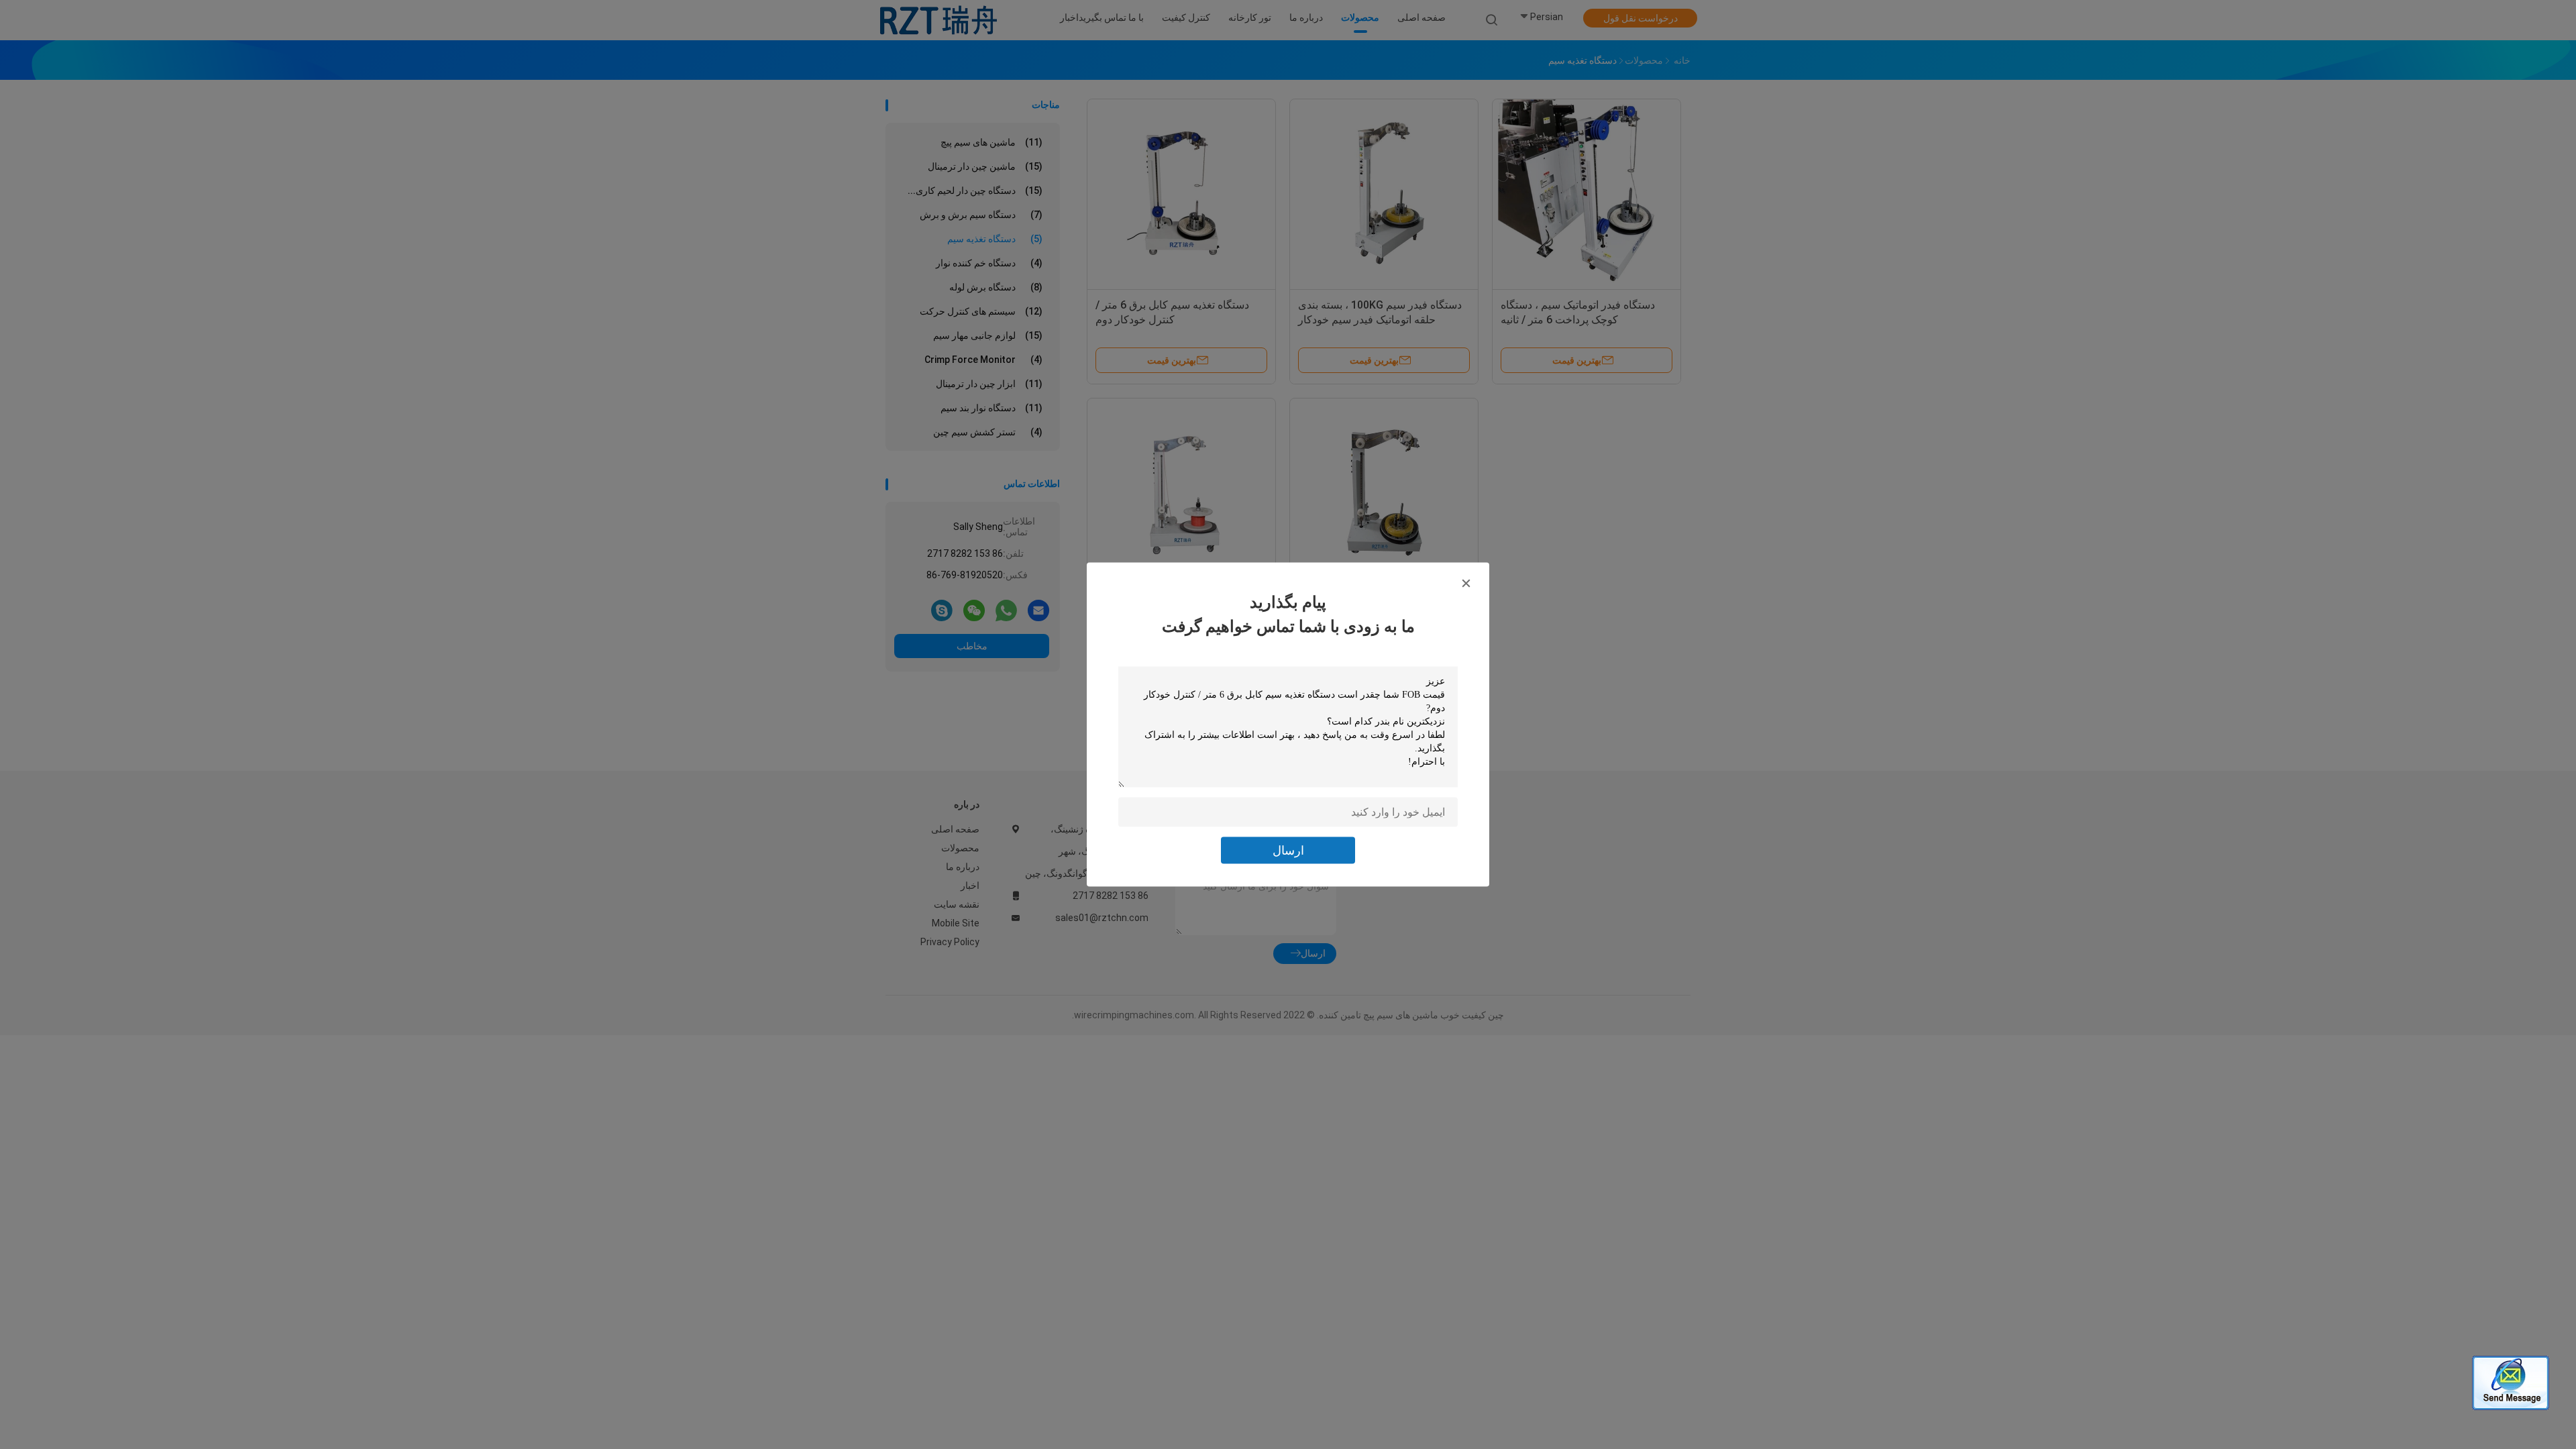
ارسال (1288, 850)
